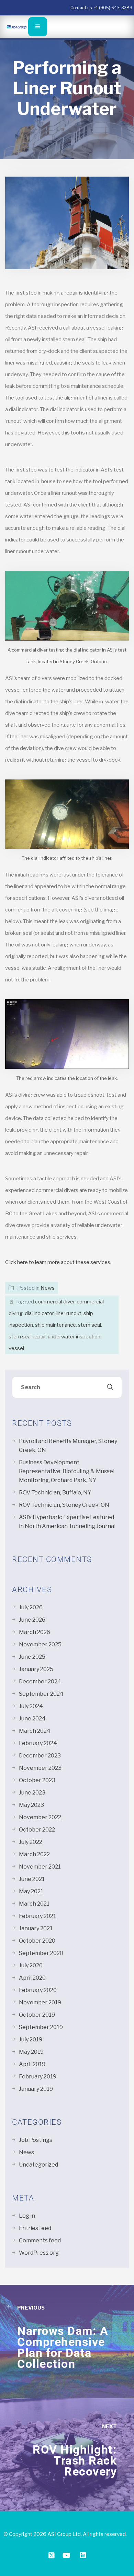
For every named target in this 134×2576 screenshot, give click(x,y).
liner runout (69, 1313)
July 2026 (31, 1607)
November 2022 (40, 1817)
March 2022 (34, 1854)
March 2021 (34, 1904)
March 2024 (35, 1731)
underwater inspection (74, 1337)
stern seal (90, 1325)
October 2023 (37, 1780)
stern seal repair (27, 1337)
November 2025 (40, 1644)
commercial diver (55, 1302)
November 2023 (40, 1768)
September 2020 (41, 1953)
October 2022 (37, 1830)
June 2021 (32, 1879)
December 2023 (40, 1756)
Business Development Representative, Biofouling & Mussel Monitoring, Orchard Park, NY (67, 1471)
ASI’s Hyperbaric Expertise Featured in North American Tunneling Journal (67, 1522)
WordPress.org (39, 2253)
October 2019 (37, 2015)
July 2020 (31, 1965)
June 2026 (32, 1620)
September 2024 (41, 1694)
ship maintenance (55, 1325)
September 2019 (41, 2027)
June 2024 (32, 1719)
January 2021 (36, 1928)
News (48, 1288)
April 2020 (32, 1978)
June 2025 (32, 1657)
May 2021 (31, 1891)
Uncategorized (38, 2165)
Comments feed (40, 2240)
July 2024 (31, 1706)
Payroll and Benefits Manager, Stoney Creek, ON (68, 1446)
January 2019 (36, 2089)
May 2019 (31, 2052)
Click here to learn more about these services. (58, 1262)
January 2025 (36, 1669)
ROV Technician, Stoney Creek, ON (64, 1505)
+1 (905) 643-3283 (113, 8)
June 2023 (32, 1793)
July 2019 (31, 2040)
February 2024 (38, 1743)
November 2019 (40, 2002)
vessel (16, 1348)
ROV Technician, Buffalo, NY (55, 1493)
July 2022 (31, 1842)
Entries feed (35, 2228)
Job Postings (36, 2140)
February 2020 (38, 1990)
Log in (27, 2216)
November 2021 (40, 1867)
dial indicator (39, 1313)
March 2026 (35, 1632)
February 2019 (38, 2077)
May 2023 (31, 1805)
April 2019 (32, 2064)
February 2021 (37, 1916)
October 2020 (37, 1941)
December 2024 (40, 1681)
